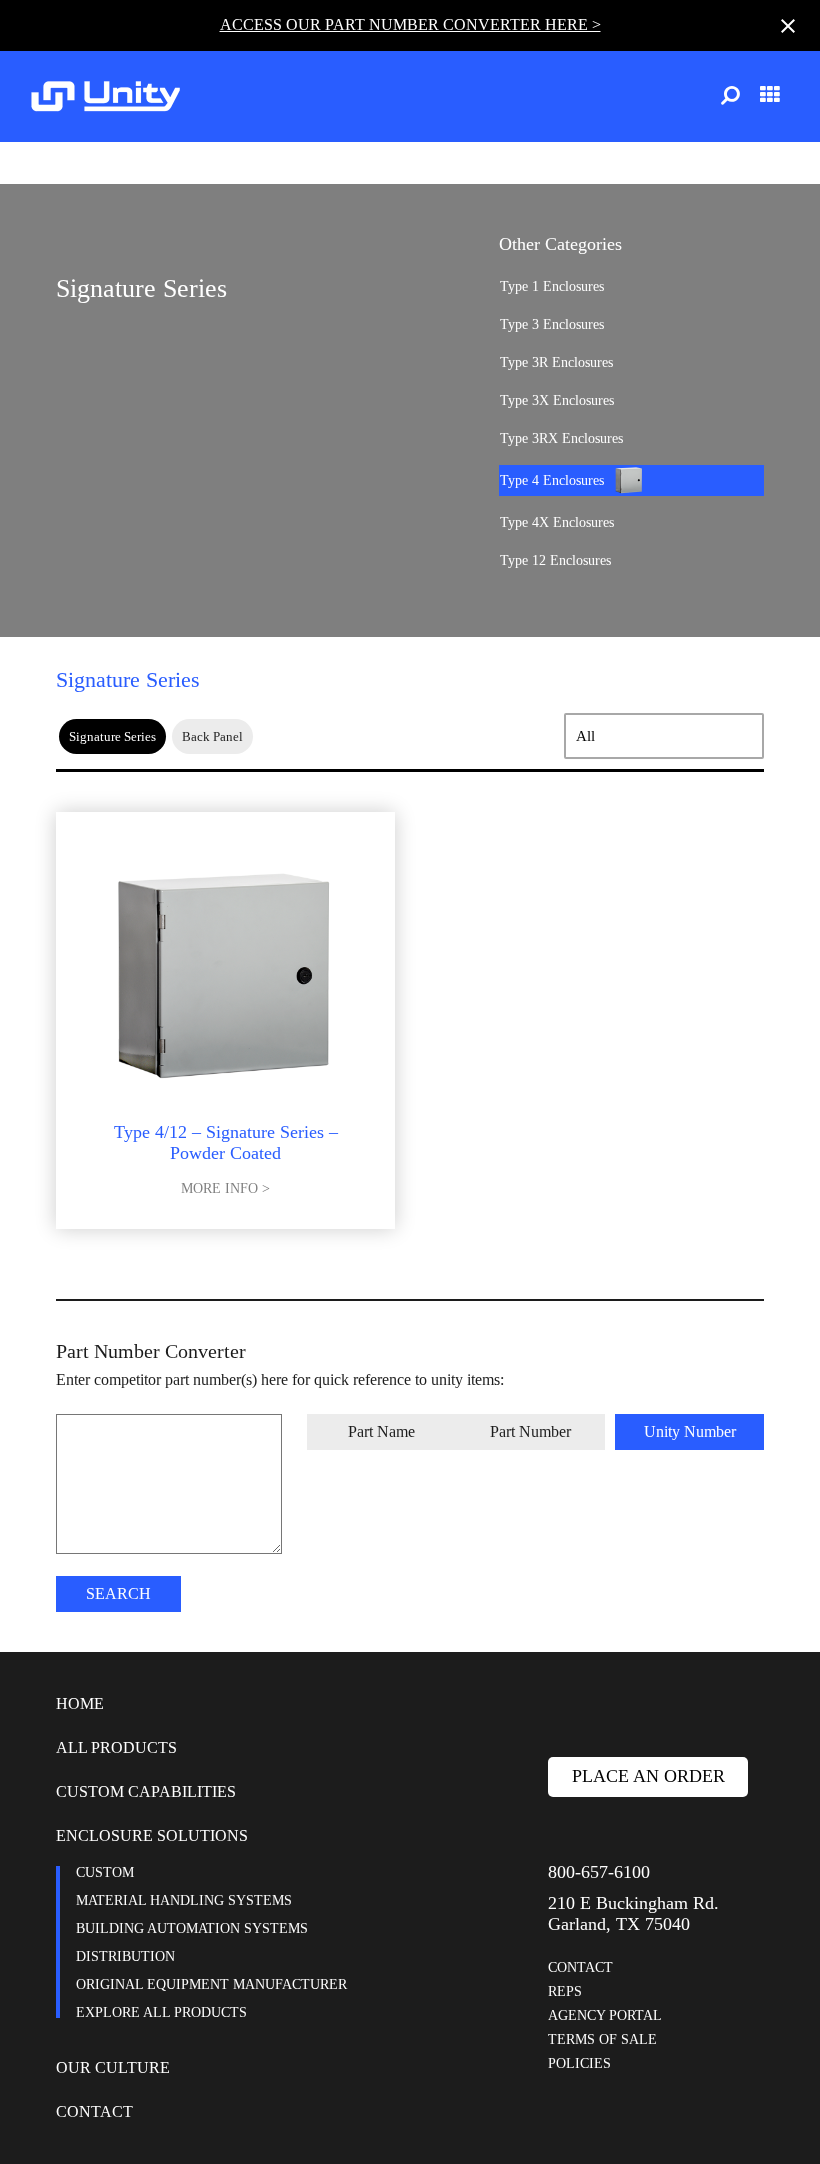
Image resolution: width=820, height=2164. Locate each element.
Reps (565, 1991)
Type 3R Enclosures (556, 362)
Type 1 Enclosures (552, 286)
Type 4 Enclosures (552, 480)
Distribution (125, 1956)
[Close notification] (788, 26)
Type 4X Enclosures (557, 522)
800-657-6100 (599, 1872)
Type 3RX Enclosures (561, 438)
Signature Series (112, 736)
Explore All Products (161, 2012)
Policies (579, 2063)
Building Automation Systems (192, 1928)
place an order (648, 1776)
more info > (225, 1188)
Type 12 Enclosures (555, 560)
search (118, 1593)
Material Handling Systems (184, 1900)
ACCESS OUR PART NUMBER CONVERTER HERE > (410, 24)
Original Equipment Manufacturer (211, 1984)
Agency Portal (605, 2015)
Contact (94, 2111)
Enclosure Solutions (152, 1835)
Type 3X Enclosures (557, 400)
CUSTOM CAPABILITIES (146, 1791)
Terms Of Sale (602, 2039)
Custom (105, 1872)
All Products (116, 1747)
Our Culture (113, 2067)
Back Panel (212, 736)
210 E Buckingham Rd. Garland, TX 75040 (633, 1913)
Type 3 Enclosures (552, 324)
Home (80, 1703)
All (585, 736)
